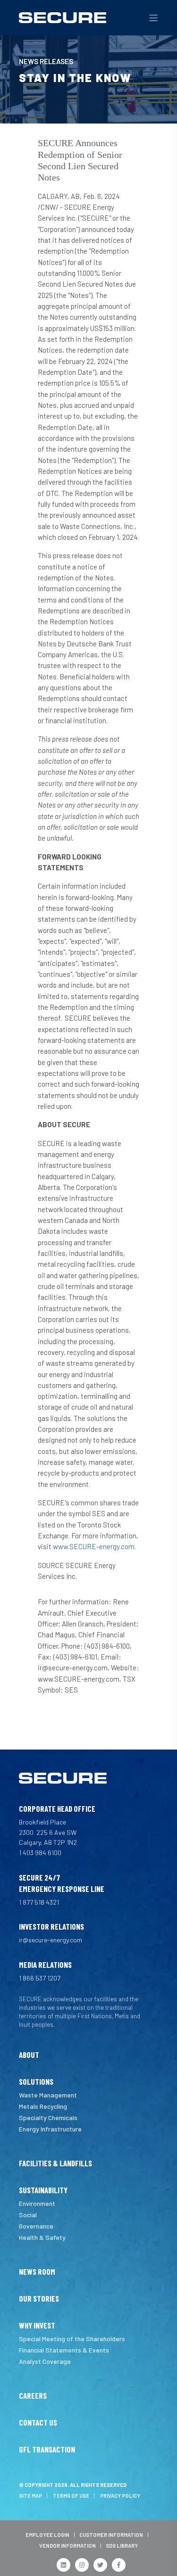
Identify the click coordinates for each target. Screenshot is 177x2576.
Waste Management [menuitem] (48, 2095)
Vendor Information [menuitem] (67, 2546)
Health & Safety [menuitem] (42, 2237)
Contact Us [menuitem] (38, 2423)
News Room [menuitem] (37, 2272)
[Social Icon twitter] (100, 2565)
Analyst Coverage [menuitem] (45, 2361)
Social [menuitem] (28, 2215)
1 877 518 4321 (39, 1902)
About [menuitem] (29, 2055)
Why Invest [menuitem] (37, 2326)
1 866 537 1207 (40, 1978)
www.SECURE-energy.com (94, 1546)
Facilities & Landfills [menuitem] (55, 2163)
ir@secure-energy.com (51, 1940)
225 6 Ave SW (56, 1832)
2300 (28, 1832)
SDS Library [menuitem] (122, 2546)
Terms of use (71, 2496)
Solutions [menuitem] (36, 2082)
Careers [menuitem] (33, 2396)
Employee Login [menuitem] (47, 2535)
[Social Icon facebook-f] (119, 2565)
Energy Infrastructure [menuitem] (50, 2129)
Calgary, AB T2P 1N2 (48, 1842)
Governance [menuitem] (36, 2226)
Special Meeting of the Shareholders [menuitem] (72, 2339)
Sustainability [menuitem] (43, 2190)
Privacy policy (120, 2496)
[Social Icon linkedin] (63, 2565)
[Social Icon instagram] (82, 2565)
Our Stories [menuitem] (39, 2299)
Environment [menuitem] (37, 2203)
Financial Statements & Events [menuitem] (64, 2350)
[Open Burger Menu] (153, 18)
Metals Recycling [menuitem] (43, 2106)
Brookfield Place (42, 1822)
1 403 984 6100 (40, 1853)
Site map (30, 2496)
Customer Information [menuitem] (111, 2535)
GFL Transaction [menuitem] (47, 2450)
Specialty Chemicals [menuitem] (48, 2118)
